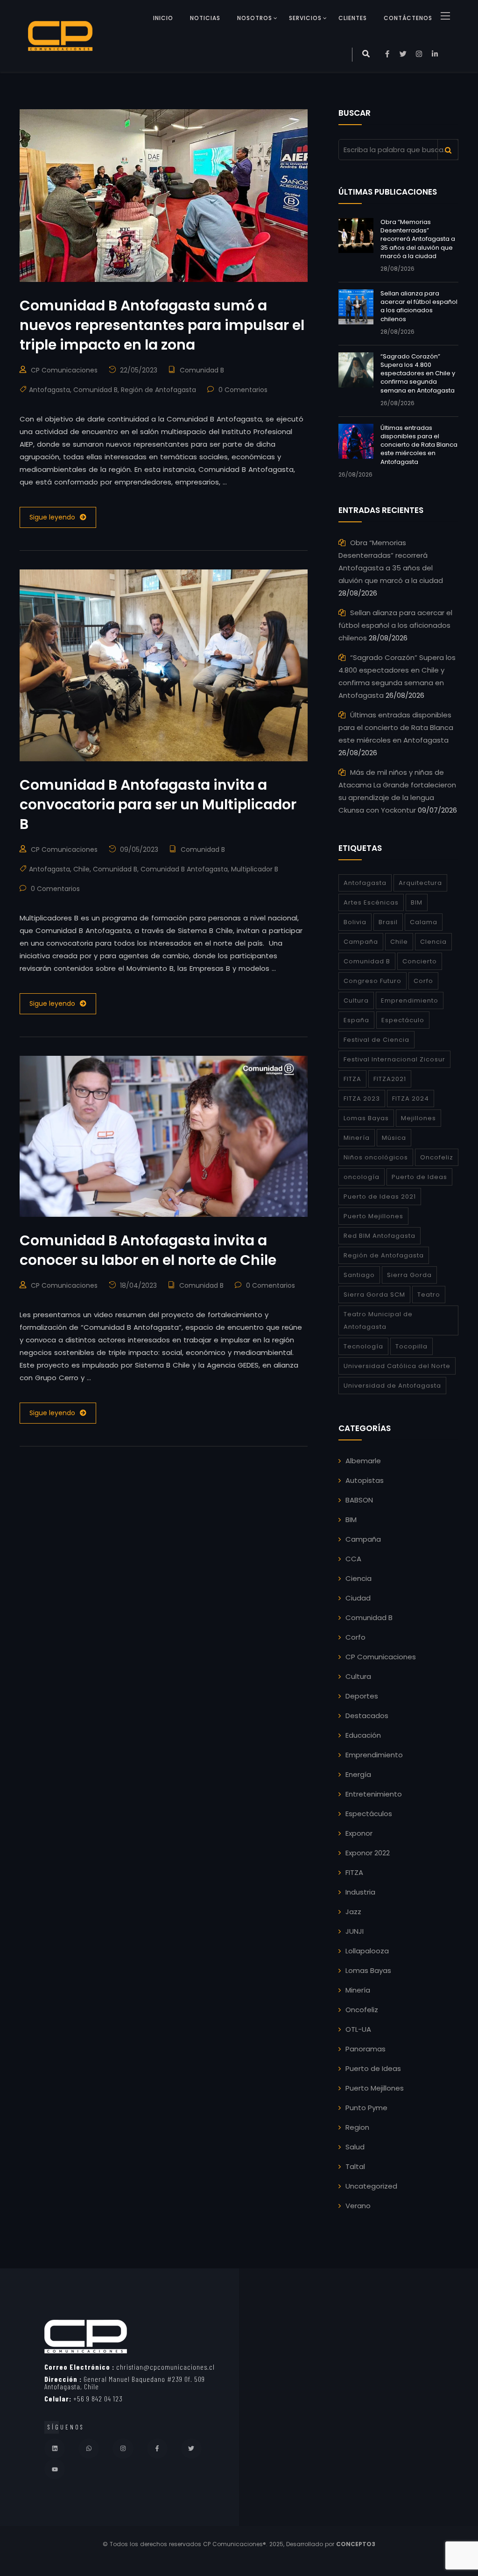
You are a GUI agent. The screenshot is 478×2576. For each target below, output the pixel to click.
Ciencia (358, 1578)
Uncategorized (371, 2186)
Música (394, 1138)
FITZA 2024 (411, 1098)
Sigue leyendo (52, 517)
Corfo (423, 981)
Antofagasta (49, 390)
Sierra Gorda (409, 1275)
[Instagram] (123, 2449)
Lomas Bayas (366, 1118)
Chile (81, 869)
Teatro (429, 1295)
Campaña (361, 942)
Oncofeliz (437, 1157)
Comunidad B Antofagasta (184, 869)
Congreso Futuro (373, 981)
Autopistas (365, 1480)
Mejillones (418, 1118)
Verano (358, 2206)
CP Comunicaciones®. (235, 2544)
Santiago (359, 1275)
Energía (358, 1774)
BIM (417, 902)
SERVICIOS (305, 18)
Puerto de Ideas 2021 (380, 1197)
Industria (360, 1892)
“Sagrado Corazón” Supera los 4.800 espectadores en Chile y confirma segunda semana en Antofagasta (418, 373)
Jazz (353, 1912)
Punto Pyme (366, 2108)
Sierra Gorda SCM (374, 1295)
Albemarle (363, 1461)
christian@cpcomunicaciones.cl (130, 2367)
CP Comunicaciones (64, 370)
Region (357, 2127)
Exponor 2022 (368, 1853)
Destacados (367, 1716)
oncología (362, 1177)
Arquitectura (420, 883)
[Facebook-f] (157, 2449)
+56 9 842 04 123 (84, 2398)
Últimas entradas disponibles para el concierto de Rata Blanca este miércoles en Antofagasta (419, 445)
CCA (353, 1559)
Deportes (362, 1696)
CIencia (433, 942)
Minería (357, 1138)
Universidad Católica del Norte (397, 1366)
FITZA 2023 (362, 1098)
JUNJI (355, 1931)
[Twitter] (191, 2449)
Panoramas (366, 2049)
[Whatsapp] (89, 2449)
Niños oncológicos (376, 1157)
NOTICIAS (205, 18)
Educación (363, 1735)
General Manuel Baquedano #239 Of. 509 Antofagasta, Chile (125, 2383)
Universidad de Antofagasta (392, 1386)
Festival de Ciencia (376, 1040)
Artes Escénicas (371, 902)
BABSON (359, 1500)
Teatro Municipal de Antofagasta (378, 1320)
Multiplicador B (255, 869)
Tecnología (363, 1346)
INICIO (163, 18)
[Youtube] (55, 2469)
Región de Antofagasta (158, 390)
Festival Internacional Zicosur (394, 1059)
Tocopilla (411, 1346)
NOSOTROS (255, 18)
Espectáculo (403, 1020)
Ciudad (358, 1598)
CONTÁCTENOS (408, 18)
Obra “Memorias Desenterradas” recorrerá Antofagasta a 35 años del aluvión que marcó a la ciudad (418, 239)
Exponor (359, 1833)
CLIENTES (353, 18)
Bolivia (355, 922)
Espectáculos (369, 1814)
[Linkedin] (55, 2449)
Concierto (420, 961)
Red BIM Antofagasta (380, 1236)
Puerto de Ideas (419, 1177)
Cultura (356, 1000)
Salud (355, 2147)
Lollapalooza (367, 1951)
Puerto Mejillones (373, 1216)
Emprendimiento (410, 1000)
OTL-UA (358, 2029)
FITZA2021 (390, 1079)
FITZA (352, 1079)
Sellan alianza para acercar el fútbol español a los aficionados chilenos (419, 306)
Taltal (355, 2166)
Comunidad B (202, 370)
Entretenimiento (374, 1794)
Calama (424, 922)
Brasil (388, 922)
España (356, 1020)
